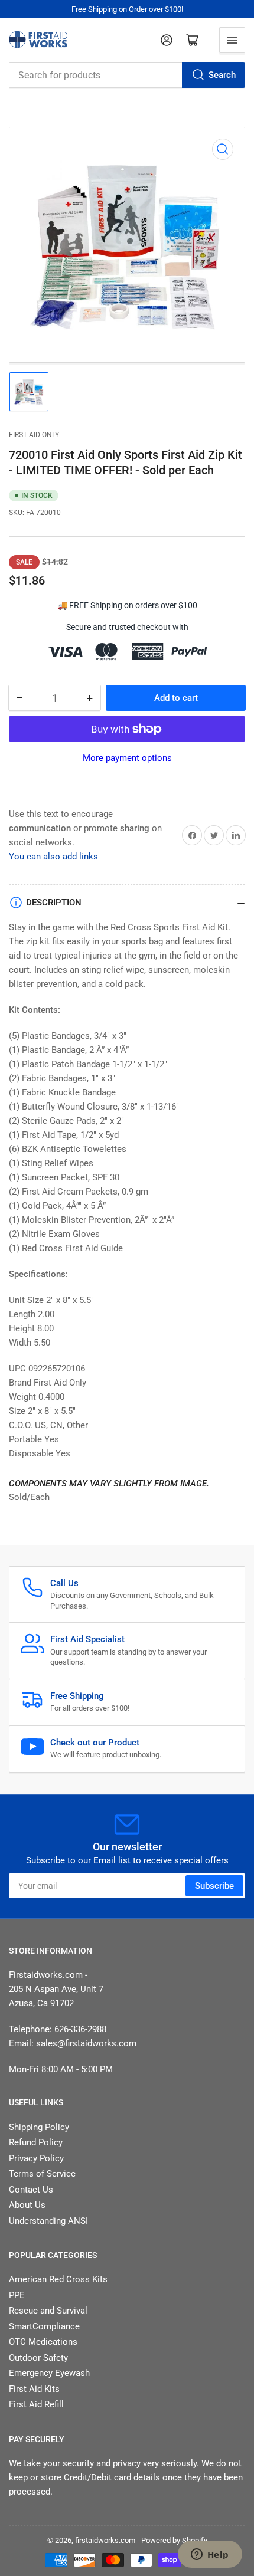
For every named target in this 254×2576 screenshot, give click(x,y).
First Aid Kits (34, 2389)
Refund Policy (36, 2142)
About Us (27, 2205)
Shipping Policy (39, 2127)
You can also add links (53, 857)
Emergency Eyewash (49, 2373)
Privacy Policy (36, 2158)
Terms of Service (42, 2174)
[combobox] (127, 75)
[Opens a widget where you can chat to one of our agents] (210, 2555)
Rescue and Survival (48, 2311)
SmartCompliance (44, 2326)
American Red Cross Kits (58, 2279)
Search (222, 75)
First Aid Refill (36, 2404)
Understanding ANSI (48, 2221)
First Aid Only (34, 435)
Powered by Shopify (174, 2540)
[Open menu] (232, 40)
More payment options (127, 758)
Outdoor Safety (38, 2358)
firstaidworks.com (105, 2540)
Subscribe (214, 1886)
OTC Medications (43, 2342)
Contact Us (31, 2190)
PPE (17, 2295)
